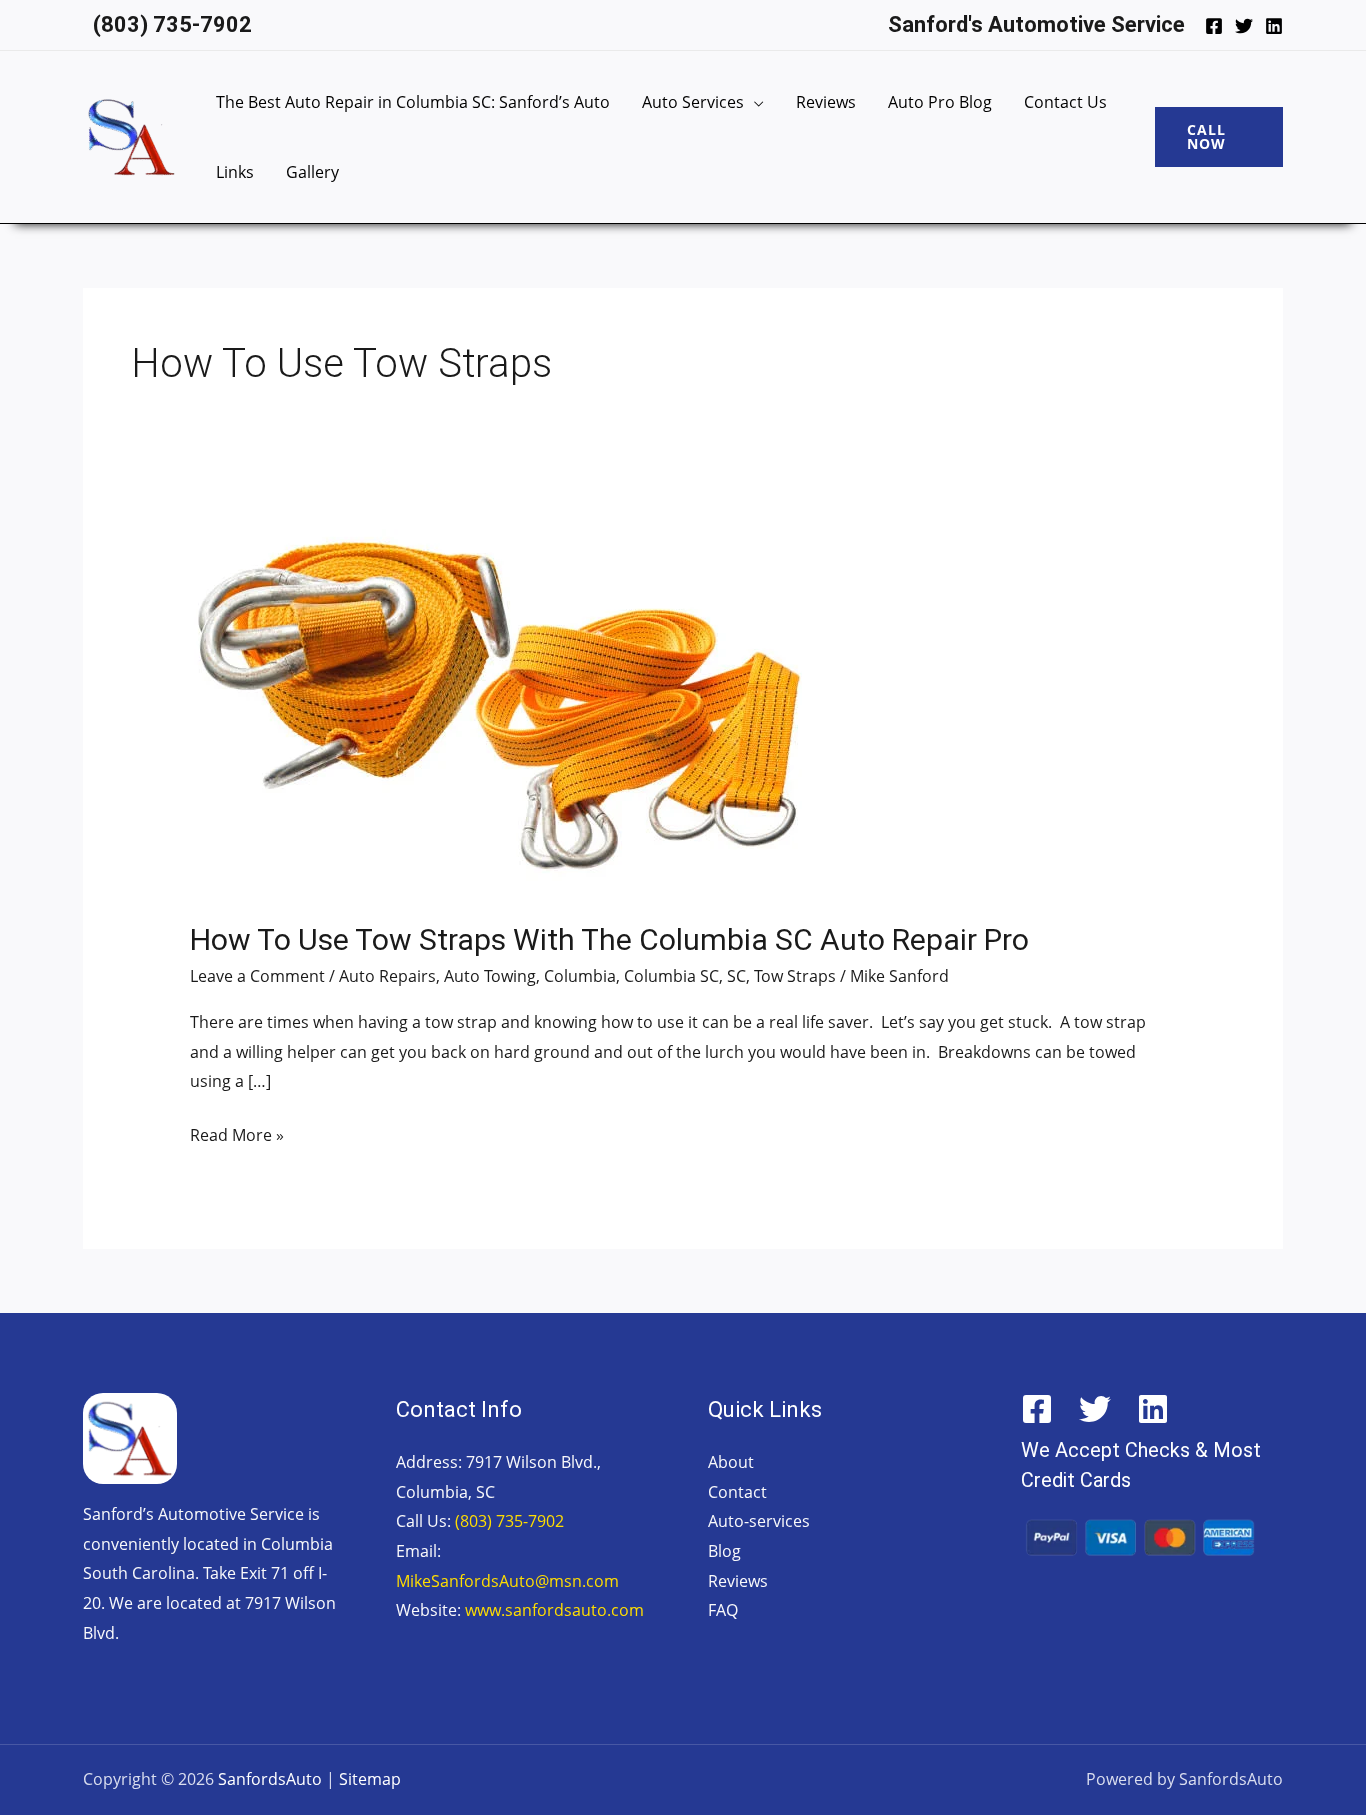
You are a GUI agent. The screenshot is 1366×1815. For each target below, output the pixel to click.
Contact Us (1065, 102)
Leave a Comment (257, 976)
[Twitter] (1244, 26)
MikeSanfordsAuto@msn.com (507, 1581)
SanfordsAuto (270, 1779)
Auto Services (693, 102)
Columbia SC (671, 976)
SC (736, 976)
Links (235, 172)
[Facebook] (1214, 26)
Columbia (580, 976)
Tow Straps (795, 976)
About (731, 1462)
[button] (1219, 137)
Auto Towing (490, 976)
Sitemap (370, 1779)
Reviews (826, 102)
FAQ (723, 1610)
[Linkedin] (1274, 26)
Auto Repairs (387, 976)
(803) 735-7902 (509, 1521)
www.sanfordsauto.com (554, 1610)
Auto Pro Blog (940, 102)
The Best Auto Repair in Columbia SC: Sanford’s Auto (413, 102)
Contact (737, 1492)
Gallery (312, 172)
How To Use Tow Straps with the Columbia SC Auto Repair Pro (609, 939)
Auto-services (759, 1521)
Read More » (237, 1133)
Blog (724, 1551)
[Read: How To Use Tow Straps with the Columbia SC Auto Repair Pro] (496, 711)
